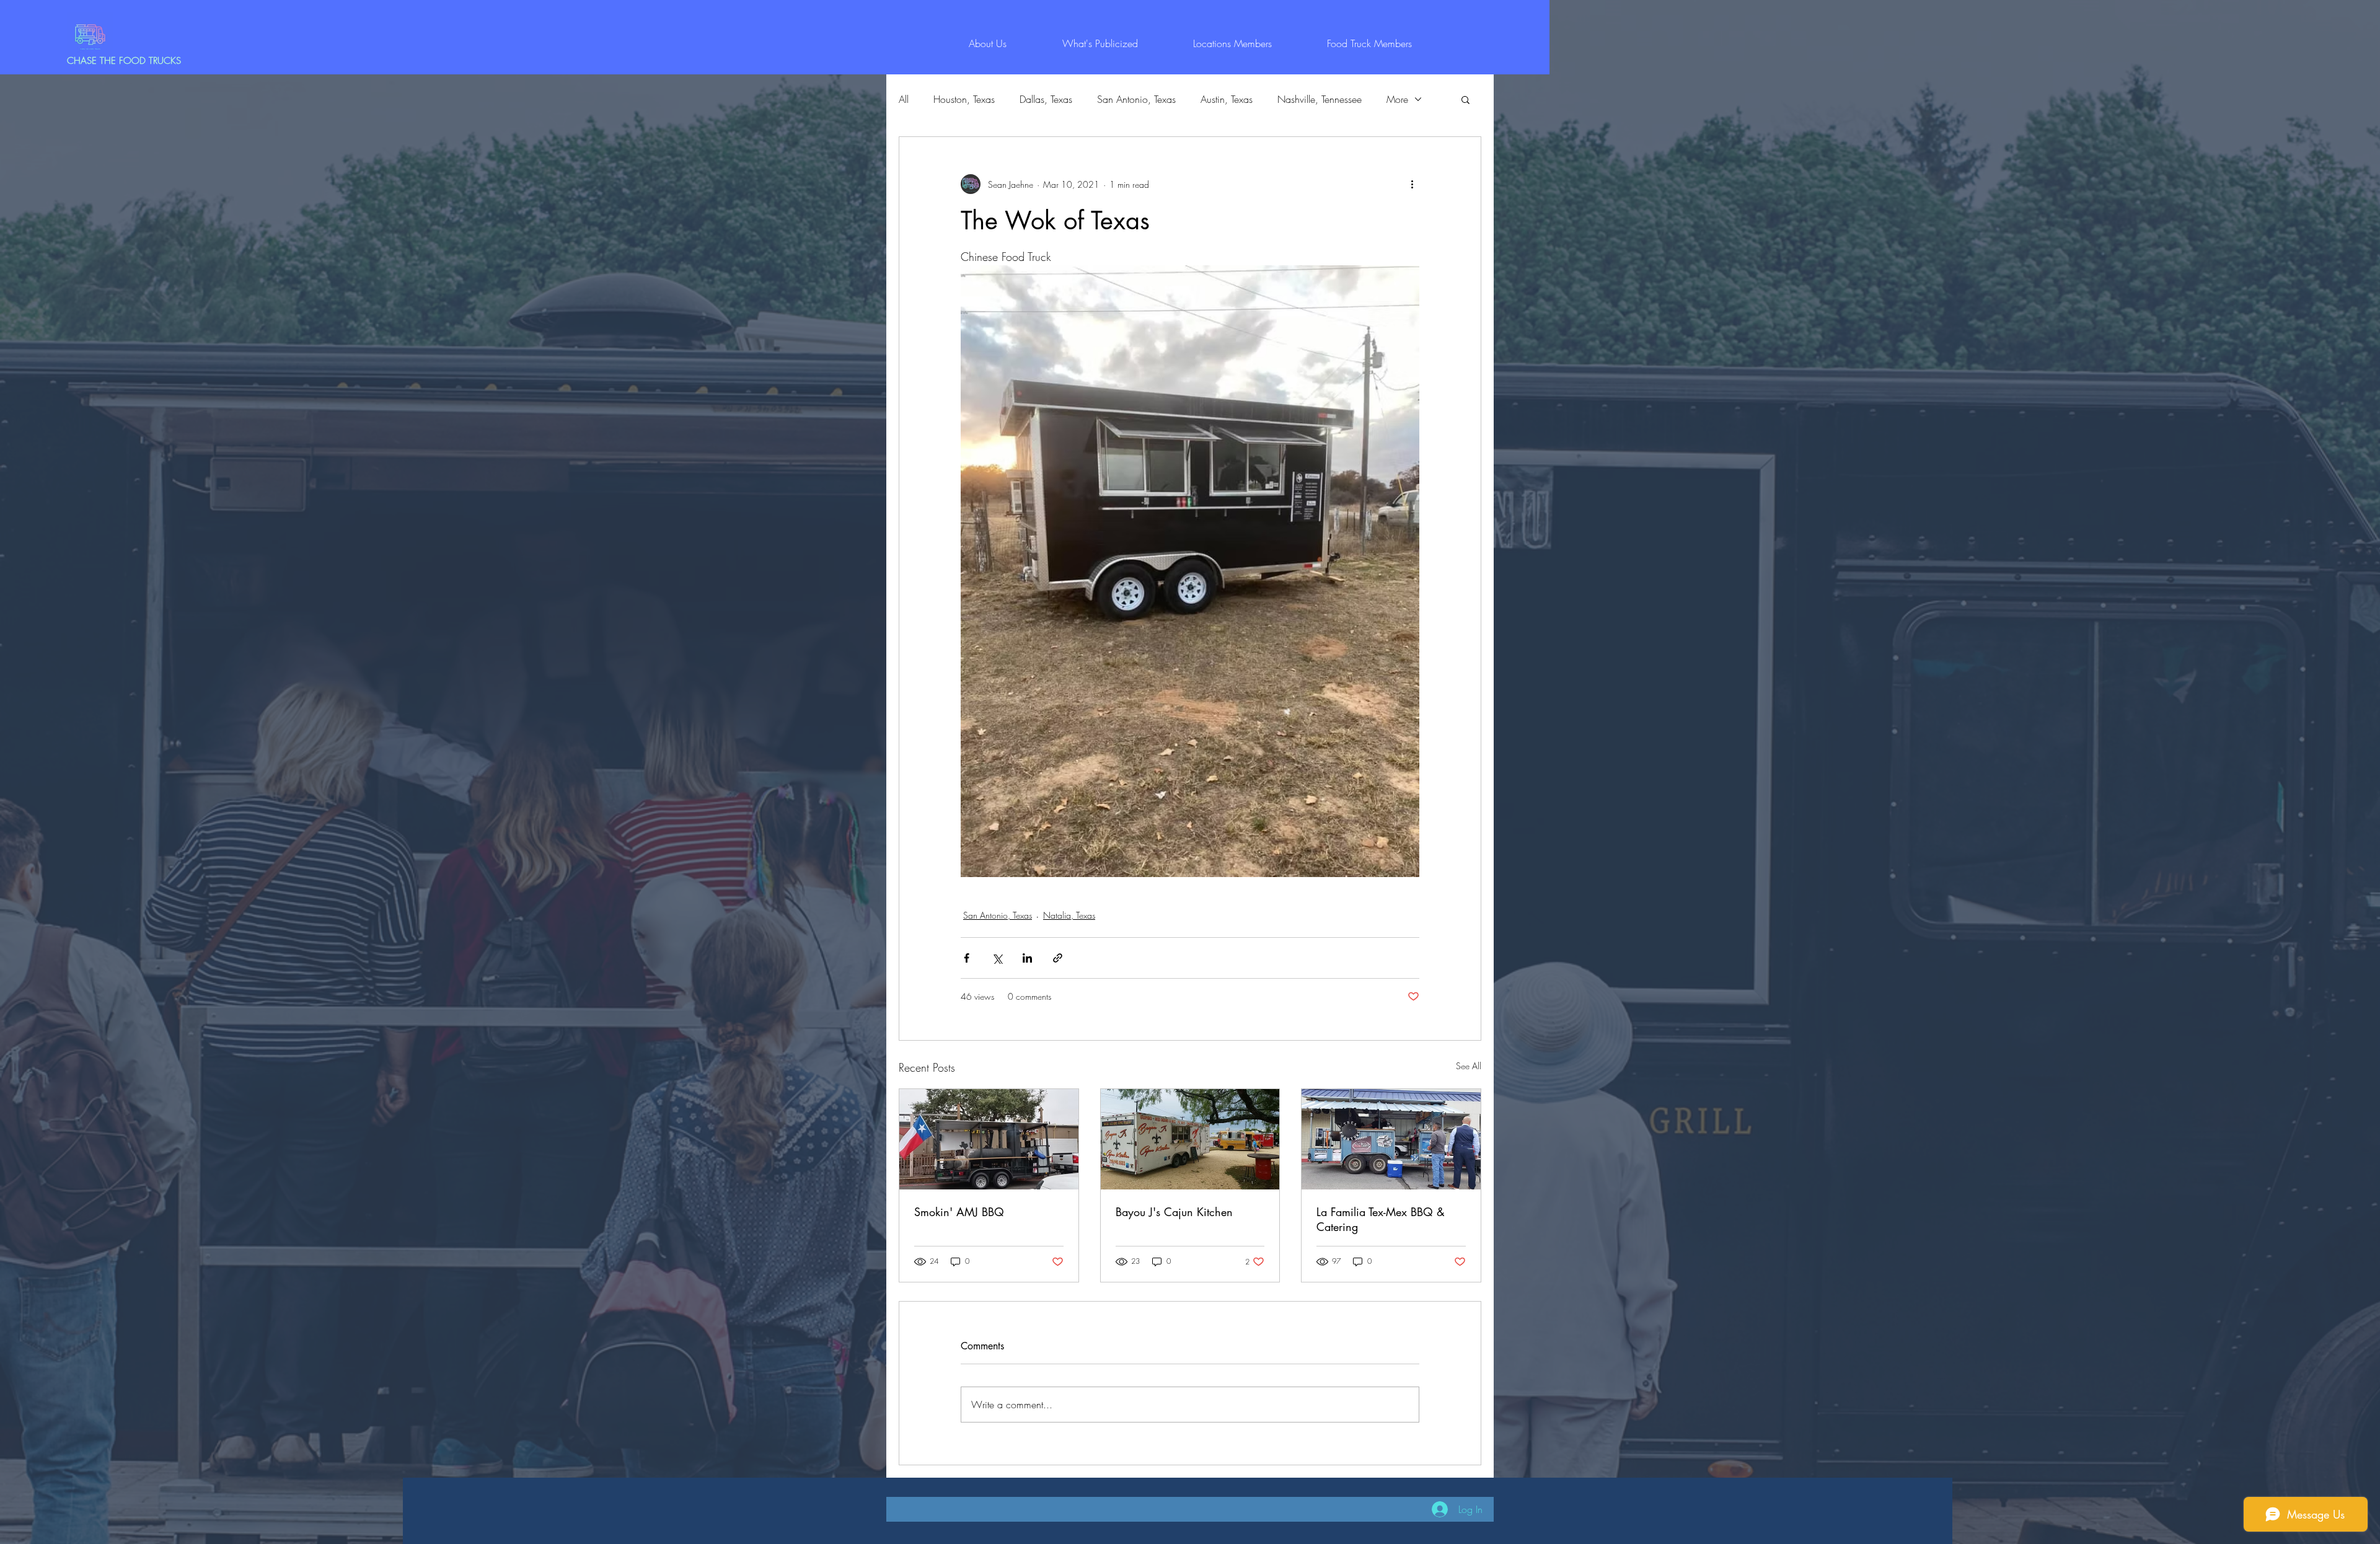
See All (1469, 1066)
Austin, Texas (1227, 99)
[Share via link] (1058, 958)
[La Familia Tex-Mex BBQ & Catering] (1391, 1139)
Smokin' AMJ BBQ (959, 1212)
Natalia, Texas (1069, 915)
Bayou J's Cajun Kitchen (1174, 1212)
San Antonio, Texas (1136, 99)
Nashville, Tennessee (1320, 99)
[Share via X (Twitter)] (997, 958)
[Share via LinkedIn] (1027, 958)
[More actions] (1412, 184)
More (1397, 99)
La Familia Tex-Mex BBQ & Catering (1381, 1219)
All (904, 99)
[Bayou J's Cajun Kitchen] (1190, 1139)
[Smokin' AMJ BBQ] (989, 1139)
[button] (1465, 99)
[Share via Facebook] (967, 958)
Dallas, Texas (1046, 99)
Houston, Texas (964, 99)
